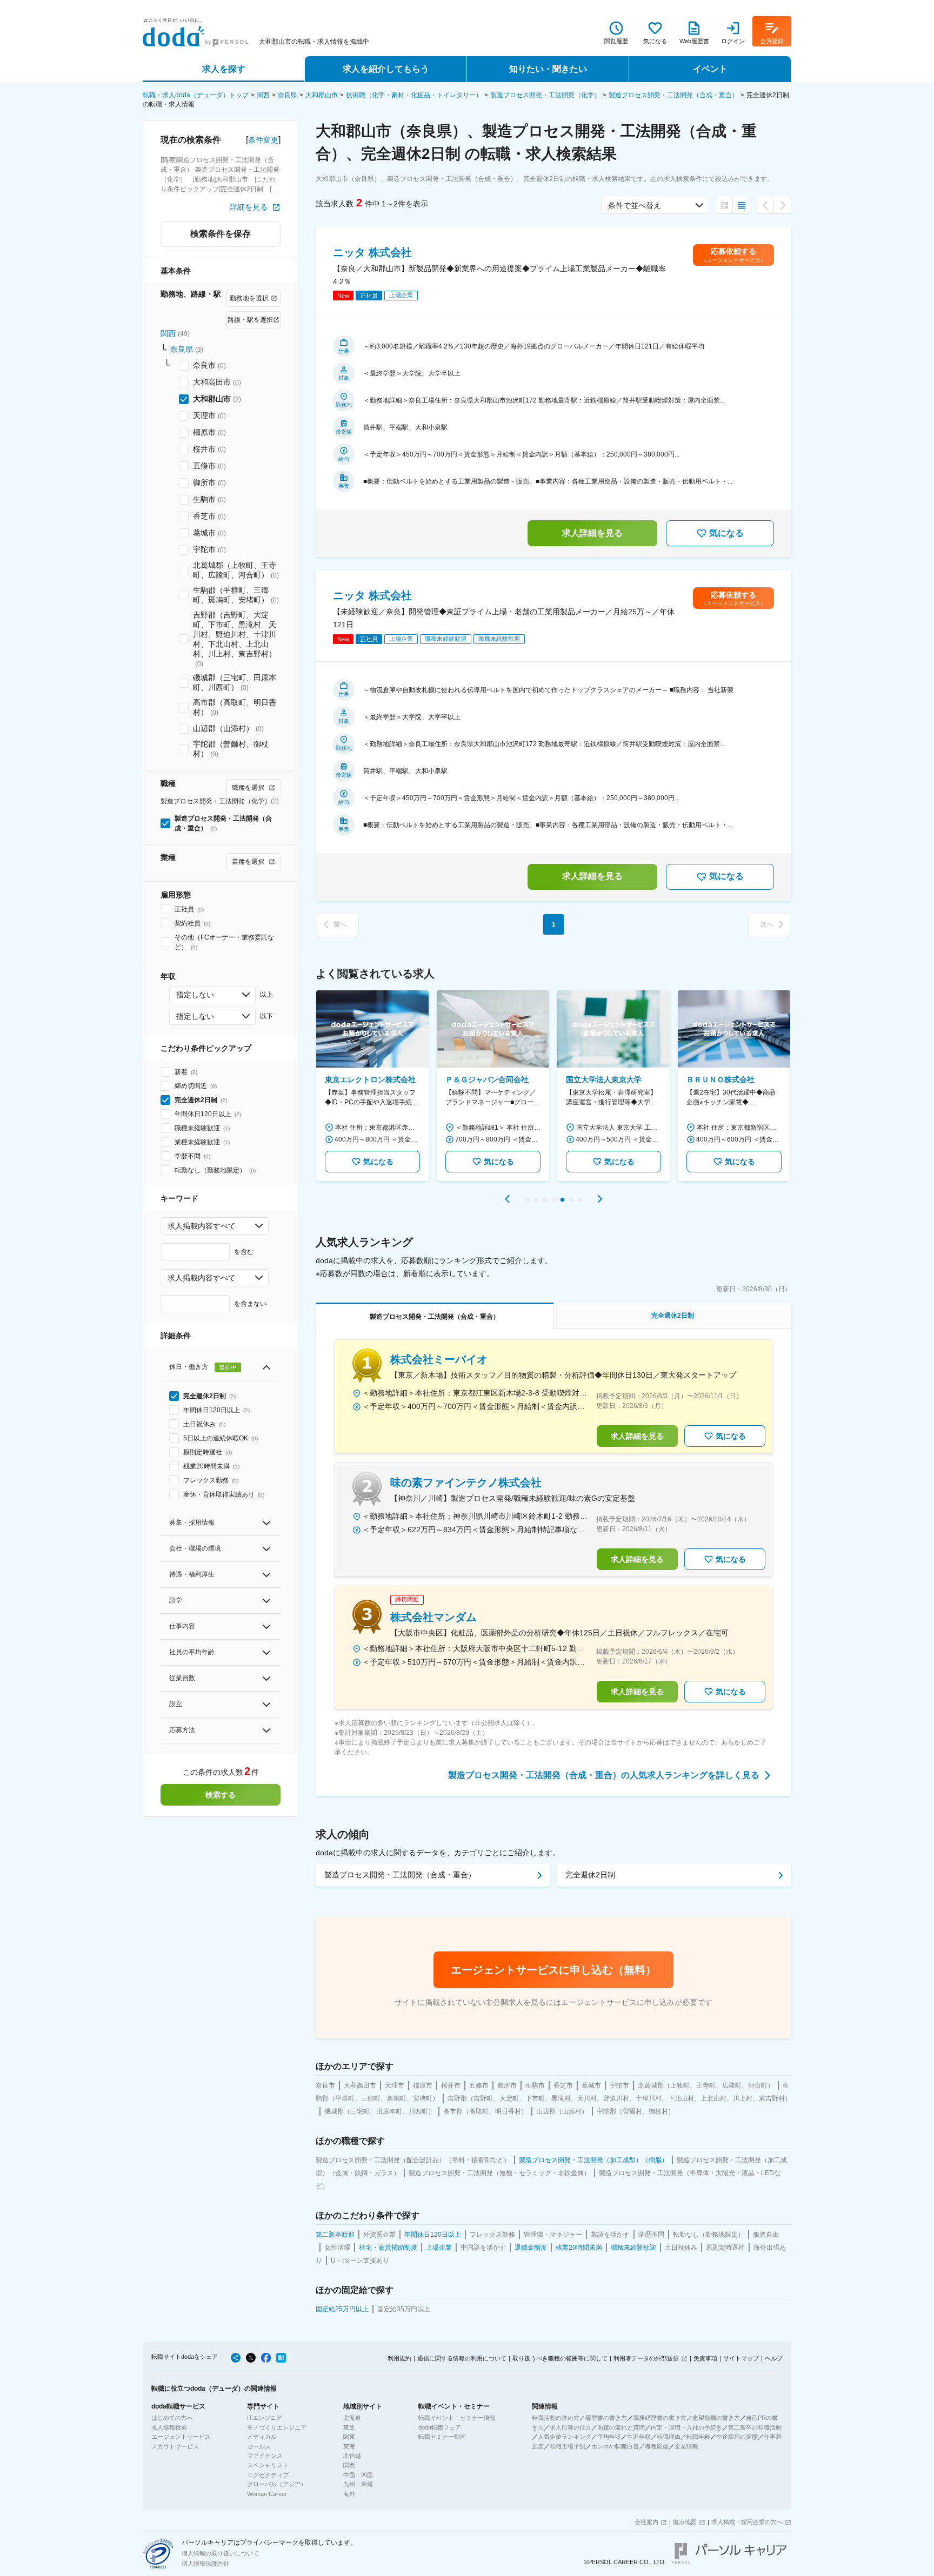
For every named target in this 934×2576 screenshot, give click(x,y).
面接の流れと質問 (621, 2427)
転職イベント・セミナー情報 (457, 2418)
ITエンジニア (265, 2418)
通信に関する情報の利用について (462, 2358)
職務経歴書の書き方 (660, 2418)
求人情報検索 (169, 2427)
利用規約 (399, 2358)
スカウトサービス (175, 2446)
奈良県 (288, 95)
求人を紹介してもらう (386, 69)
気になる (726, 533)
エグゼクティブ (268, 2475)
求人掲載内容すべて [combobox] (202, 1226)
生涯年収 (639, 2437)
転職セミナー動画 (442, 2437)
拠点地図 (685, 2522)
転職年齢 (698, 2437)
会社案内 (646, 2522)
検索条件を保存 (221, 234)
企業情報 (686, 2446)
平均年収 (609, 2437)
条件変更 (263, 140)
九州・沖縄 (358, 2484)
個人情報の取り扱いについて (220, 2553)
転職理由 (669, 2437)
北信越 (352, 2456)
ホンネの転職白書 (615, 2446)
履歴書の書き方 (606, 2418)
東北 (349, 2427)
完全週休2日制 (590, 1875)
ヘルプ (774, 2358)
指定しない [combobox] (195, 995)
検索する (221, 1795)
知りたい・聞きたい (548, 69)
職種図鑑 (657, 2446)
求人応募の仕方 (571, 2427)
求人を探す (224, 69)
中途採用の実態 (737, 2437)
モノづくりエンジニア (277, 2427)
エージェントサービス (181, 2437)
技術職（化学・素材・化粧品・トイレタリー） (414, 95)
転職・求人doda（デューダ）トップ (196, 95)
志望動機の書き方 (716, 2418)
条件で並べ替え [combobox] (635, 205)
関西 (263, 95)
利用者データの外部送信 (646, 2358)
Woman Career (267, 2494)
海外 (349, 2494)
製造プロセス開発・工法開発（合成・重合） (673, 95)
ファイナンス (265, 2456)
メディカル (262, 2437)
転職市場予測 (568, 2446)
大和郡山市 (322, 95)
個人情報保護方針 (205, 2564)
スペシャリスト (268, 2465)
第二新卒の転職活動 (755, 2427)
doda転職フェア (440, 2427)
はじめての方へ (172, 2418)
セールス (259, 2446)
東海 (349, 2446)
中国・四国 (358, 2475)
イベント (710, 69)
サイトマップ (741, 2358)
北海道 (352, 2418)
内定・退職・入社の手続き (686, 2427)
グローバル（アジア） (277, 2484)
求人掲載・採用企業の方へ (747, 2522)
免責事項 (705, 2358)
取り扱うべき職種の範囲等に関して (560, 2358)
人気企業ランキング (565, 2437)
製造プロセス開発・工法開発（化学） (545, 95)
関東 (349, 2437)
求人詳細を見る (592, 533)
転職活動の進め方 (556, 2418)
